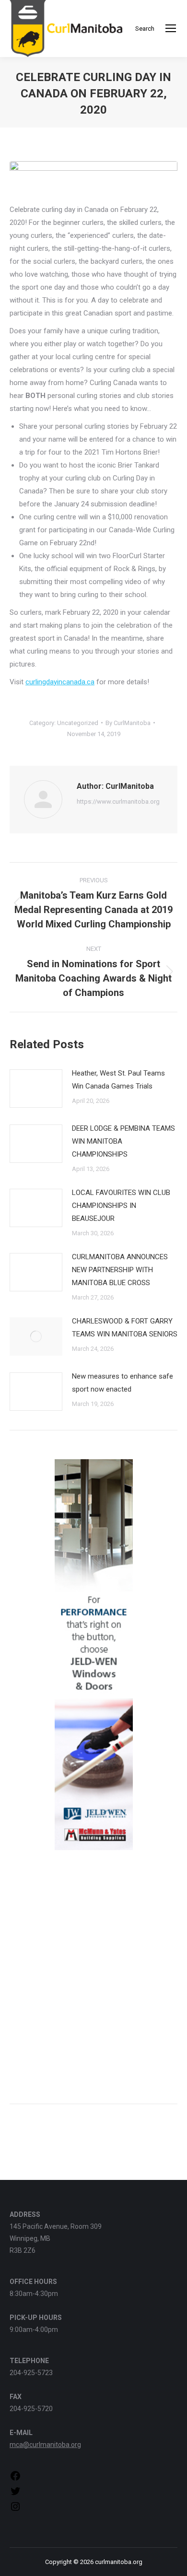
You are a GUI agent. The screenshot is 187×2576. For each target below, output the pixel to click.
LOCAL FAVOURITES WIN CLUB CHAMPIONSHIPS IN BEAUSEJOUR (121, 1206)
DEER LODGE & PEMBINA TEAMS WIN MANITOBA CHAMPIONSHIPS (123, 1141)
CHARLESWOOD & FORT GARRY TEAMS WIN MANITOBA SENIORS (125, 1328)
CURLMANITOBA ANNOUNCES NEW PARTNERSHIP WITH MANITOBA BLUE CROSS (120, 1270)
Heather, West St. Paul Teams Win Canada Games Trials (118, 1080)
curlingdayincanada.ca (60, 682)
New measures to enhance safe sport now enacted (123, 1383)
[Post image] (36, 1089)
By (128, 723)
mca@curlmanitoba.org (45, 2445)
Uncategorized (78, 723)
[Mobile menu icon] (171, 28)
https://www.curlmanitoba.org (118, 802)
